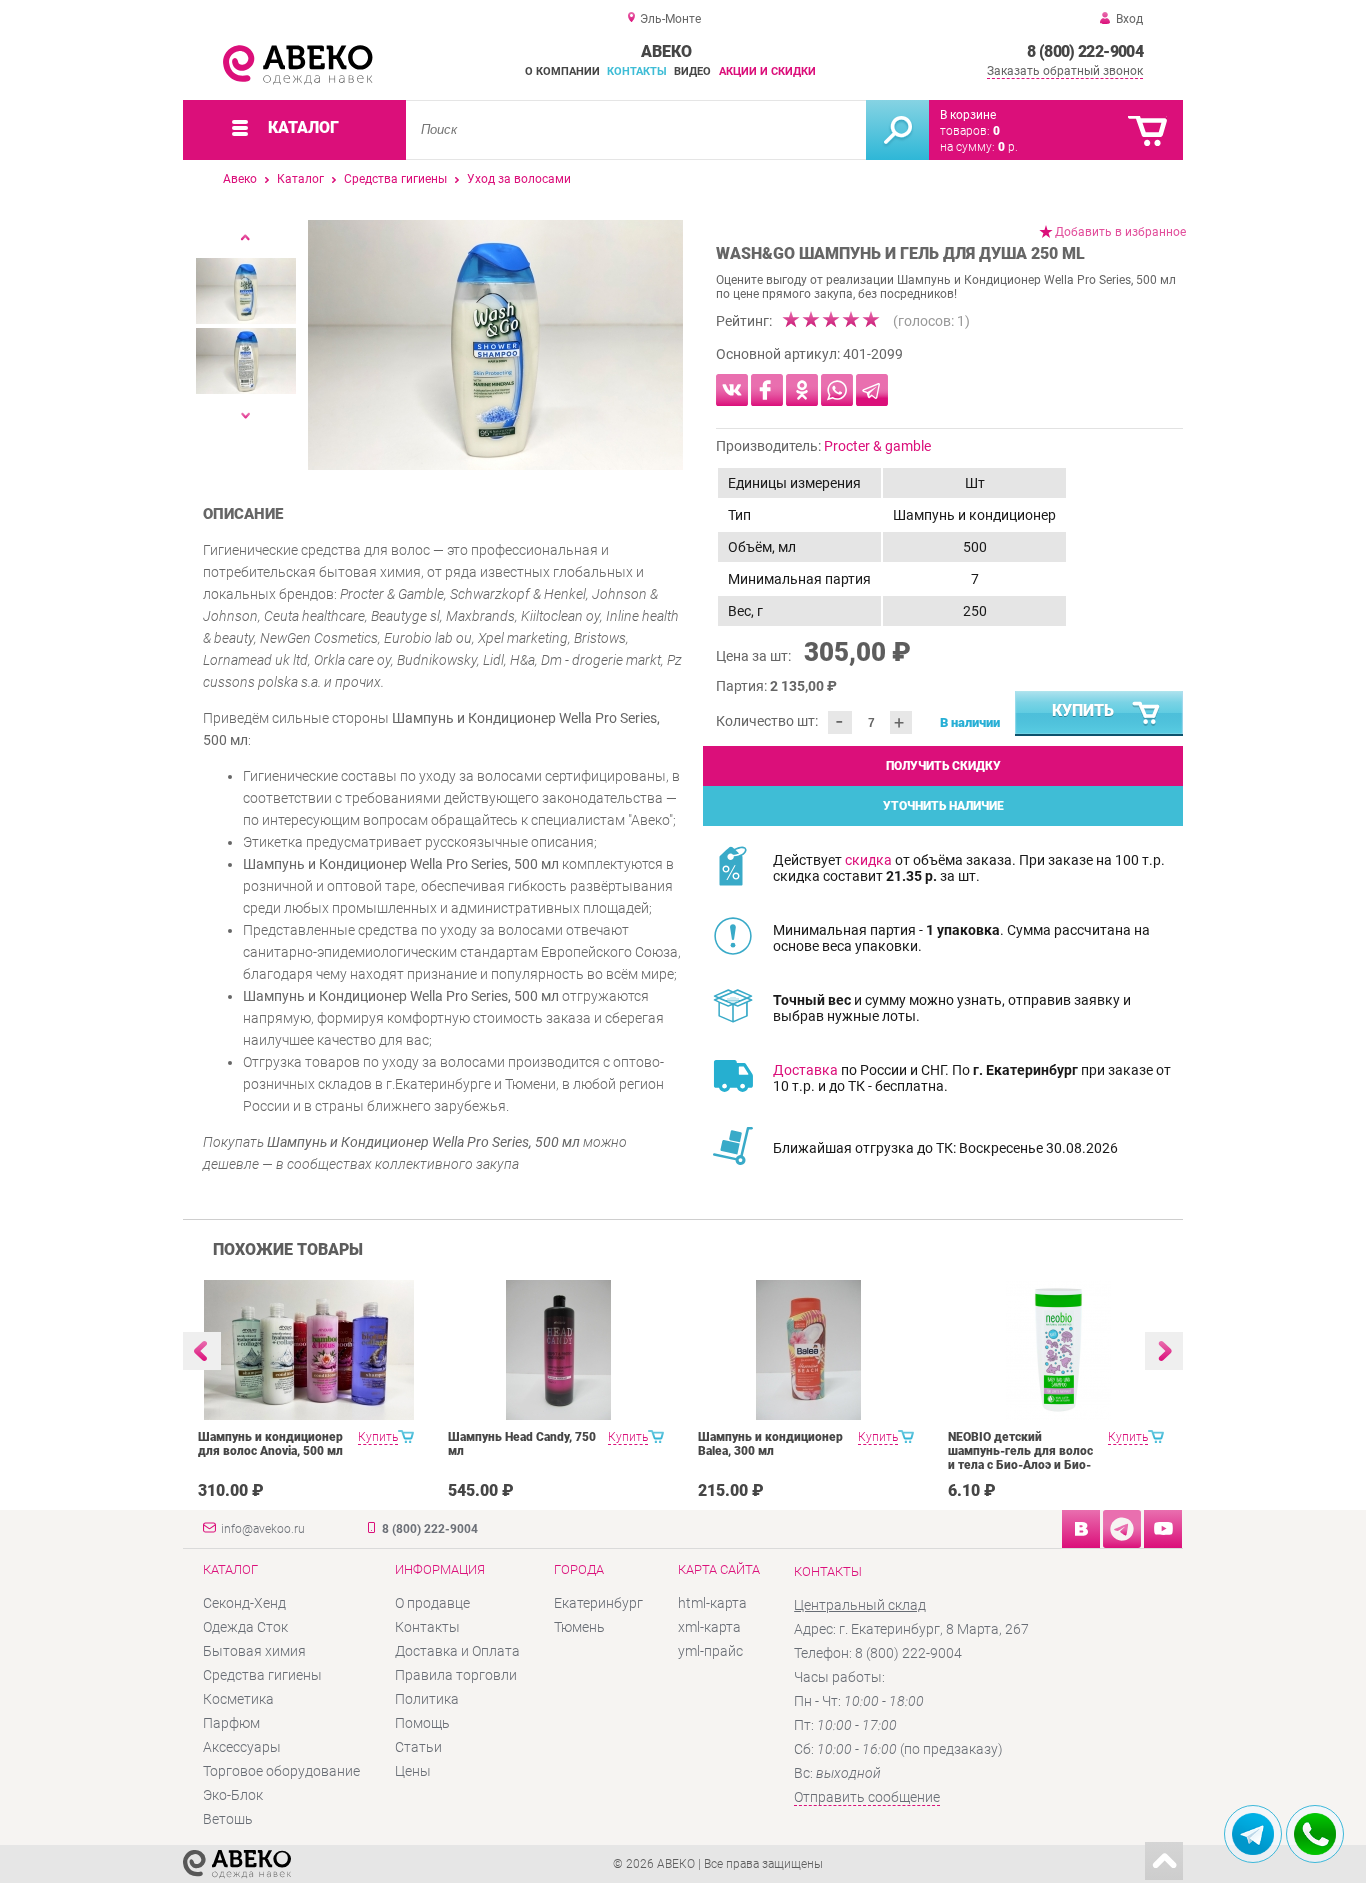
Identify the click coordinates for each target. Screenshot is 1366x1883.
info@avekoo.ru (263, 1529)
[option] (495, 345)
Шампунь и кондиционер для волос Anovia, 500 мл (270, 1444)
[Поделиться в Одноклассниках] (802, 390)
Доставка (805, 1070)
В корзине (968, 115)
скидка (868, 860)
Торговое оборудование (281, 1771)
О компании (562, 71)
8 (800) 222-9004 (1085, 51)
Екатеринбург (598, 1603)
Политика (427, 1699)
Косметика (238, 1699)
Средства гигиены (395, 179)
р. (1008, 147)
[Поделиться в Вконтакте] (732, 390)
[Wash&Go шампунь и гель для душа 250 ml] (495, 345)
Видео (692, 71)
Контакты (637, 71)
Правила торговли (456, 1675)
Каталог (300, 179)
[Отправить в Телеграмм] (872, 390)
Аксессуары (242, 1747)
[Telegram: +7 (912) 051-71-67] (1253, 1834)
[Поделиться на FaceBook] (767, 390)
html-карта (712, 1603)
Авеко (240, 179)
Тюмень (579, 1627)
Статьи (418, 1747)
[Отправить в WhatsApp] (837, 390)
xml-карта (709, 1627)
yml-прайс (710, 1651)
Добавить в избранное (1120, 232)
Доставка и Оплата (457, 1651)
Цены (413, 1771)
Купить (1083, 710)
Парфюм (231, 1723)
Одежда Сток (245, 1627)
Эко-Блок (233, 1795)
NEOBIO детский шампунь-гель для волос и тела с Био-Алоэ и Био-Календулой (1020, 1458)
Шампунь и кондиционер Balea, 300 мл (770, 1444)
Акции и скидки (767, 71)
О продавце (432, 1603)
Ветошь (228, 1819)
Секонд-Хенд (244, 1603)
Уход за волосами (519, 179)
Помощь (422, 1723)
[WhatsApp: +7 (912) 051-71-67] (1315, 1834)
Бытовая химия (254, 1651)
